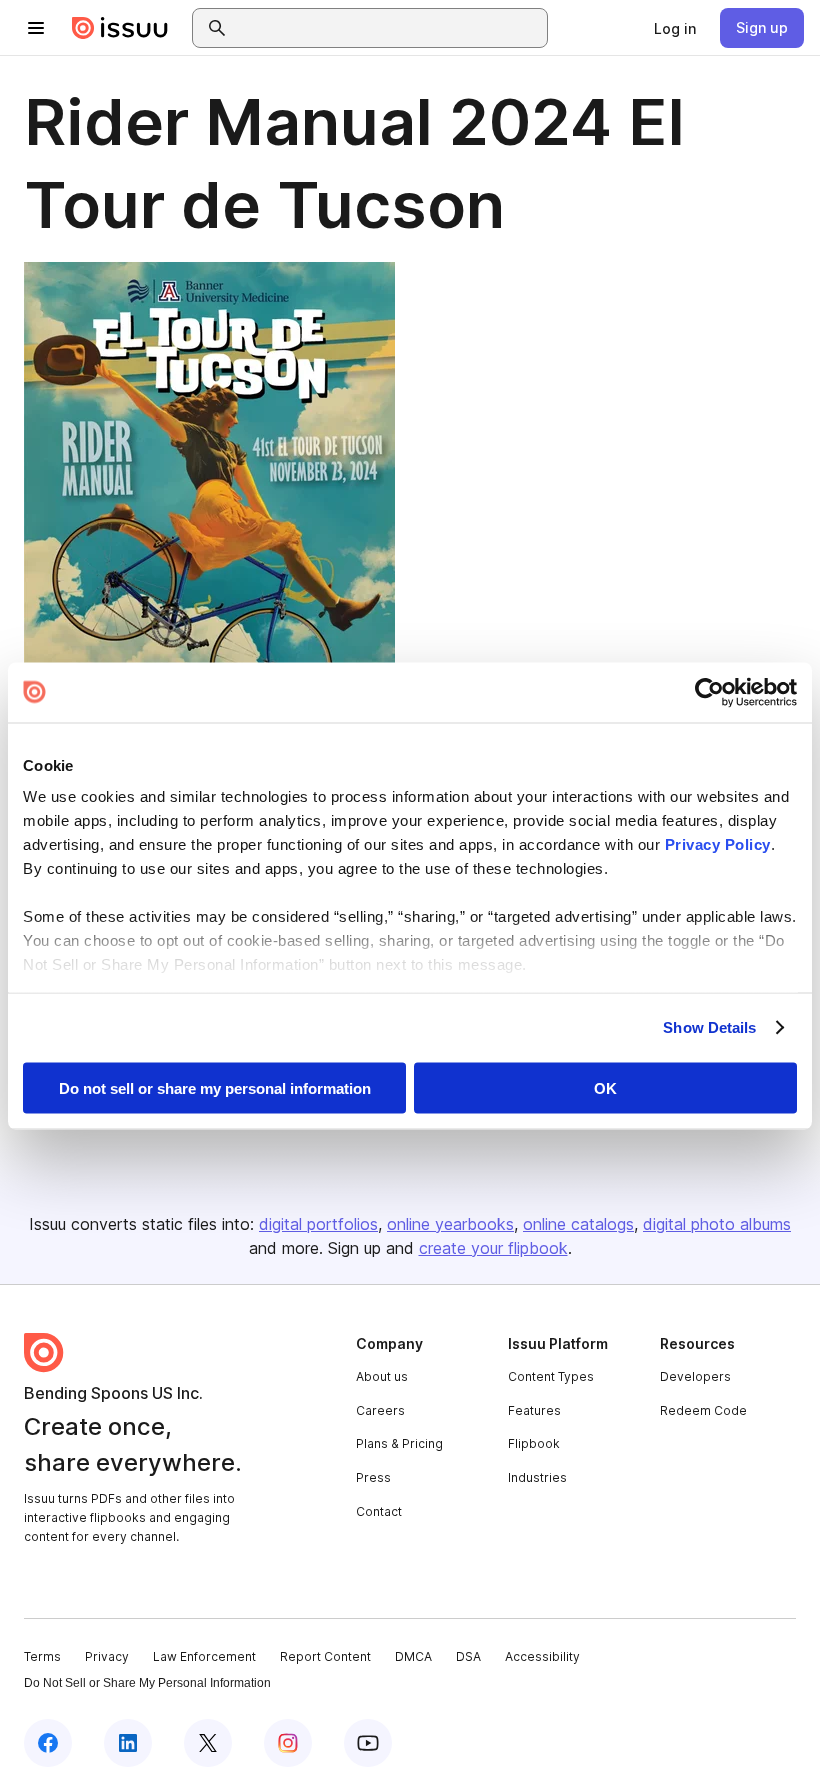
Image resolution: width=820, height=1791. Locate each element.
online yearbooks (450, 1224)
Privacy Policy (718, 844)
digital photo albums (717, 1224)
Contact (379, 1511)
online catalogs (578, 1224)
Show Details (709, 1027)
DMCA (413, 1656)
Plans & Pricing (399, 1443)
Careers (380, 1410)
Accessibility (542, 1656)
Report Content (325, 1656)
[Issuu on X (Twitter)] (208, 1743)
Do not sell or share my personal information (215, 1087)
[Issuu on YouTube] (368, 1743)
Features (534, 1410)
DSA (468, 1656)
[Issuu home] (120, 28)
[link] (675, 28)
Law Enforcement (204, 1656)
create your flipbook (493, 1248)
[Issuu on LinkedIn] (128, 1743)
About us (382, 1376)
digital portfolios (318, 1224)
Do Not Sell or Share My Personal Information (147, 1683)
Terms (42, 1656)
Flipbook (534, 1443)
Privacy (107, 1656)
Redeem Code (703, 1410)
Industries (537, 1477)
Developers (695, 1376)
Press (373, 1477)
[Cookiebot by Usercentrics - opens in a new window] (709, 692)
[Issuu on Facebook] (48, 1743)
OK (605, 1087)
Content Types (551, 1376)
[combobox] (388, 28)
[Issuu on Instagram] (288, 1743)
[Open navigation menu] (36, 28)
